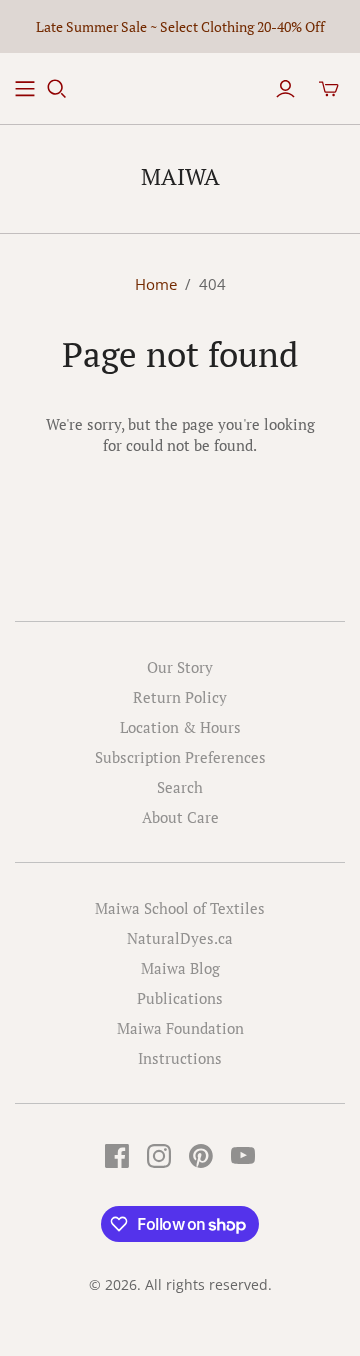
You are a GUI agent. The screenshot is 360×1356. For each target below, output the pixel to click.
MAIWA (180, 176)
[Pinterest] (201, 1156)
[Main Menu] (25, 89)
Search (180, 787)
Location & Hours (180, 727)
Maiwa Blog (180, 968)
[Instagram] (159, 1156)
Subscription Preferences (180, 757)
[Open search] (57, 89)
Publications (180, 998)
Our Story (180, 667)
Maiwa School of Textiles (180, 908)
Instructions (180, 1058)
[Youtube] (243, 1156)
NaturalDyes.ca (180, 938)
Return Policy (180, 697)
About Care (180, 817)
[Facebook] (117, 1156)
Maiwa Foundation (180, 1028)
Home (156, 284)
